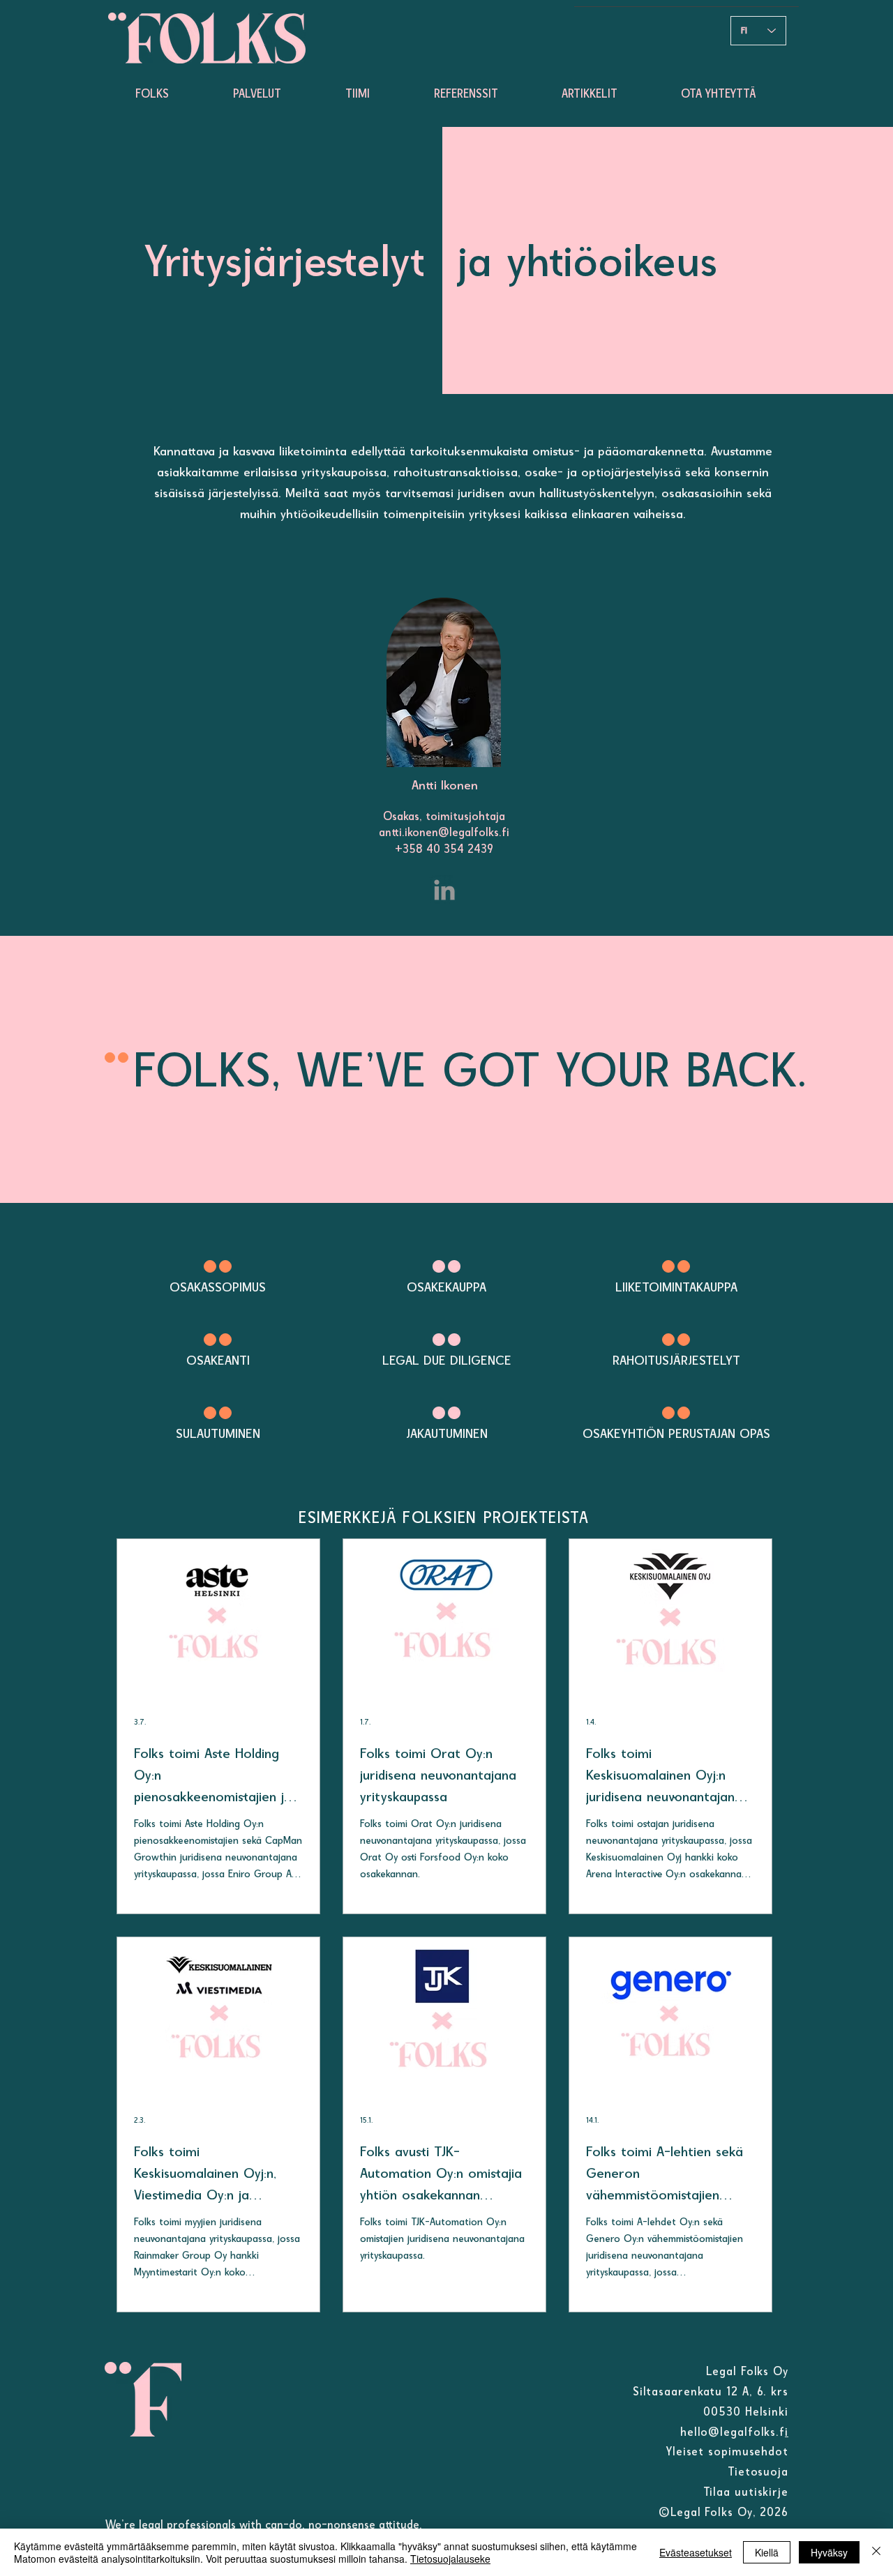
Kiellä (767, 2552)
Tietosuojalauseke (450, 2559)
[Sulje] (876, 2552)
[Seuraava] (392, 260)
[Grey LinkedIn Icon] (444, 890)
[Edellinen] (493, 260)
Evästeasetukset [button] (696, 2552)
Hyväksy (829, 2552)
